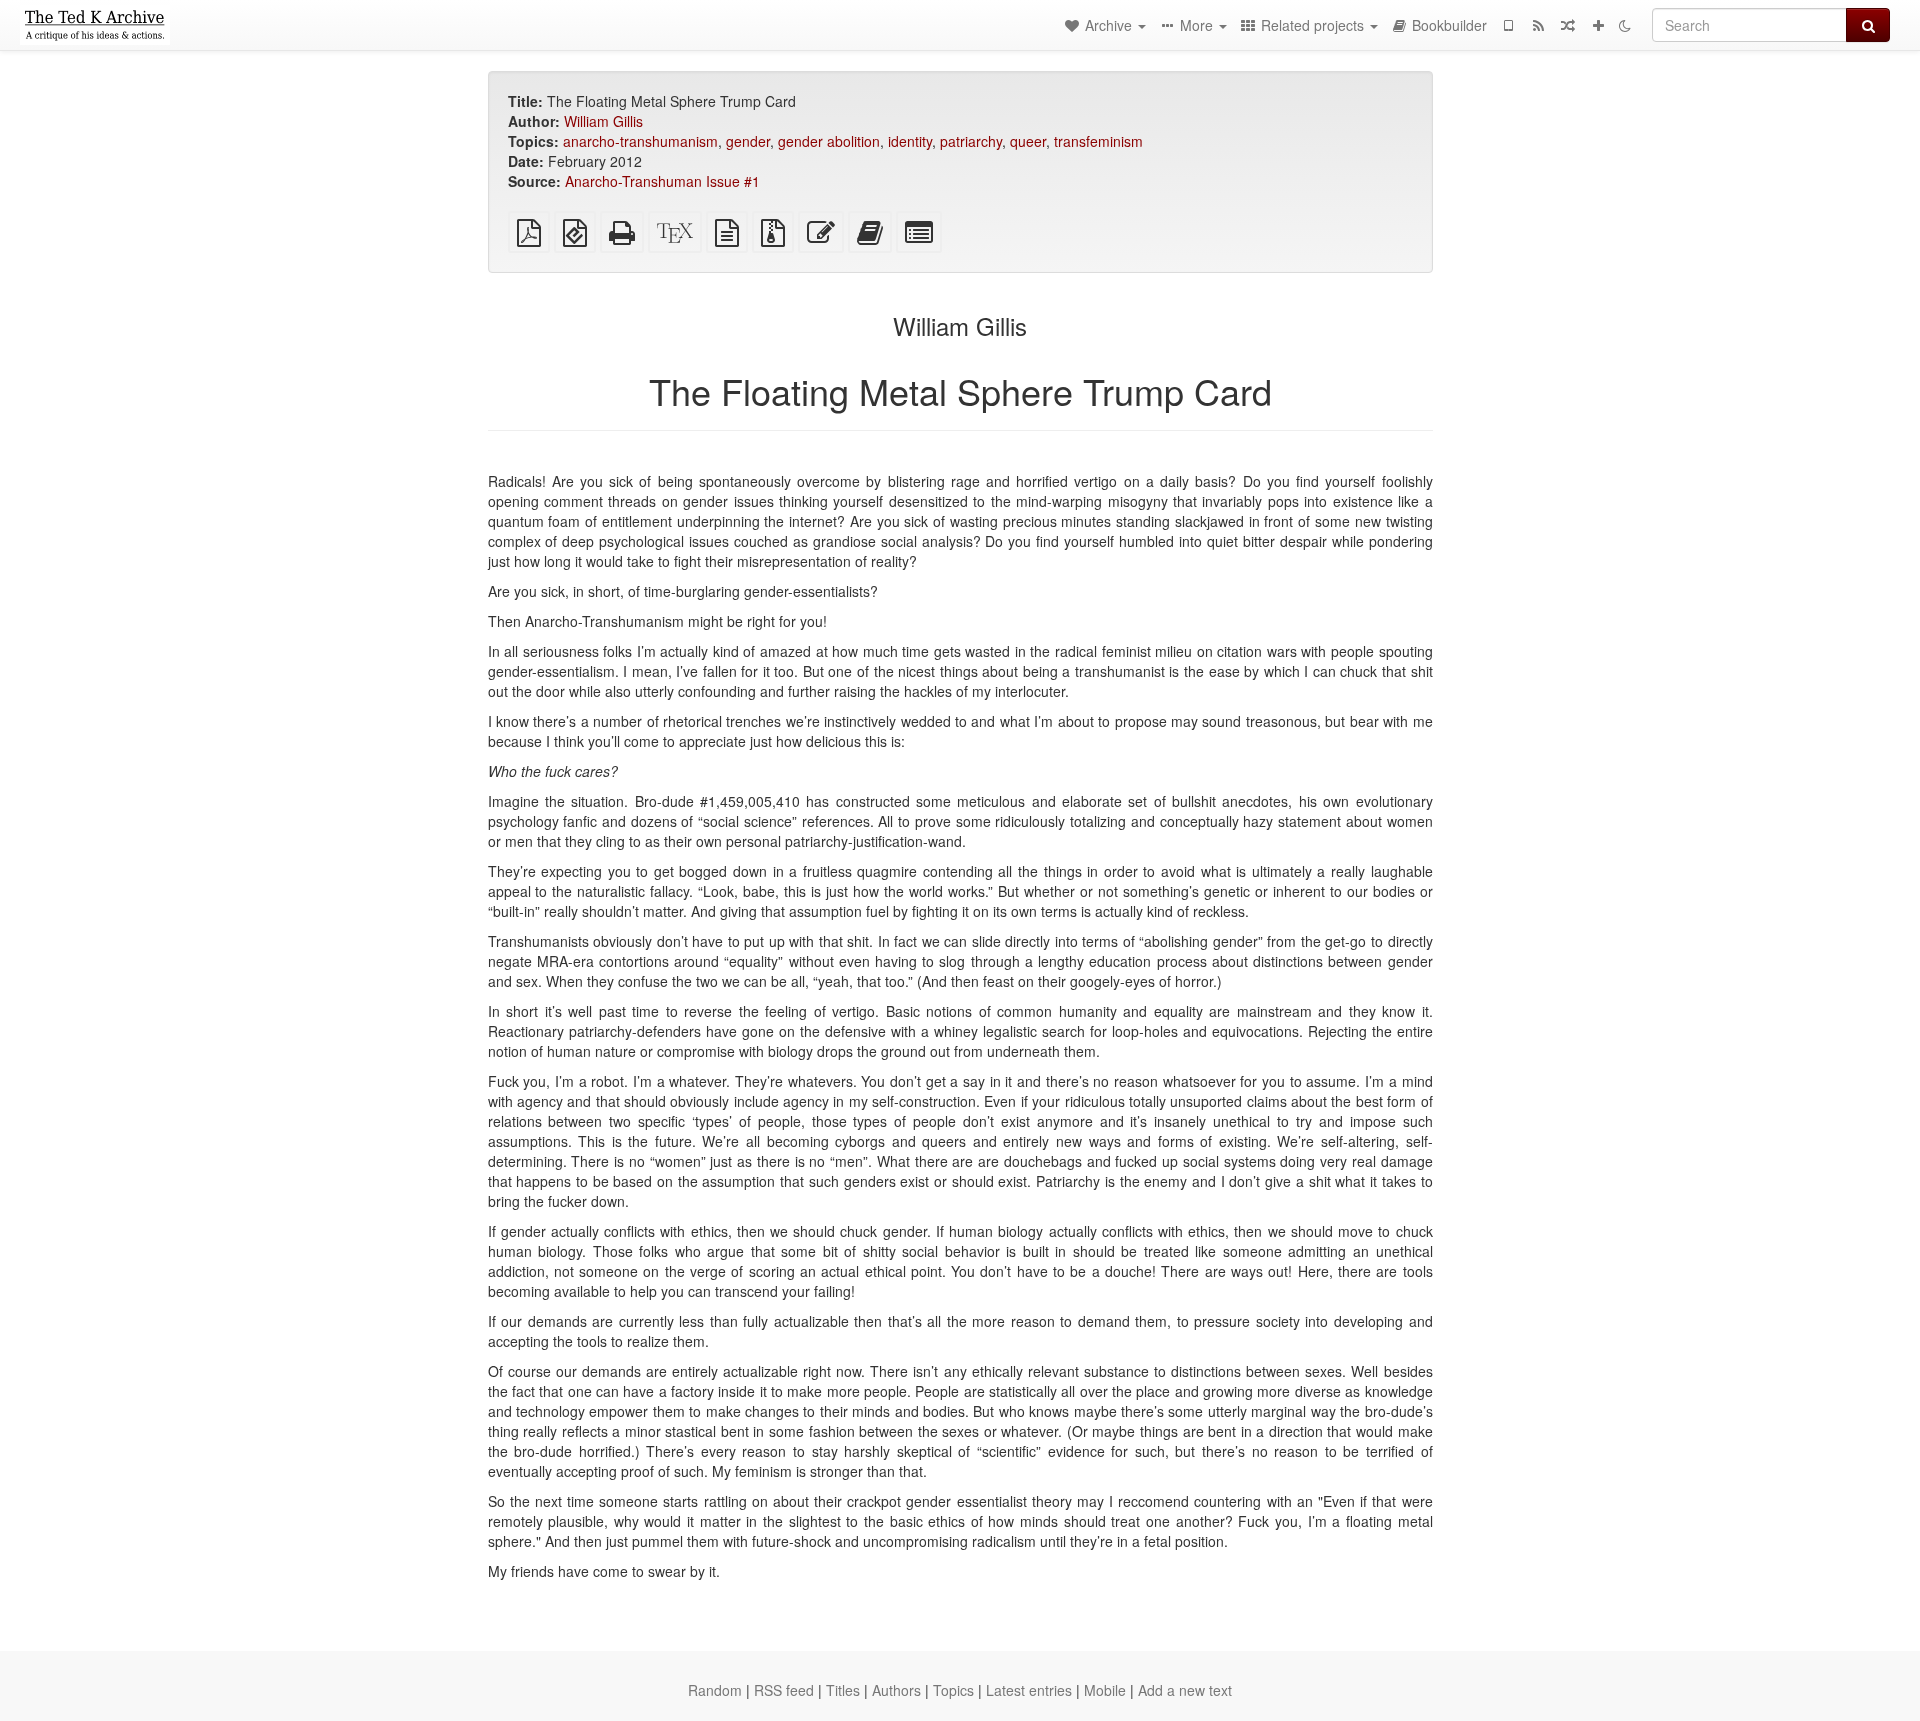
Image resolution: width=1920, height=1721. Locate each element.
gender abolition (829, 141)
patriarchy (971, 141)
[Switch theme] (1625, 25)
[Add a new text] (1598, 25)
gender (748, 141)
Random (715, 1690)
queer (1028, 141)
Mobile (1105, 1690)
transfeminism (1098, 141)
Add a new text (1185, 1690)
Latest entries (1029, 1690)
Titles (843, 1690)
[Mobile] (1508, 25)
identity (910, 141)
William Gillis (603, 121)
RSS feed (784, 1690)
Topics (953, 1690)
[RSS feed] (1538, 25)
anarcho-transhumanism (640, 141)
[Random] (1568, 25)
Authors (896, 1690)
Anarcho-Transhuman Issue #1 (662, 181)
